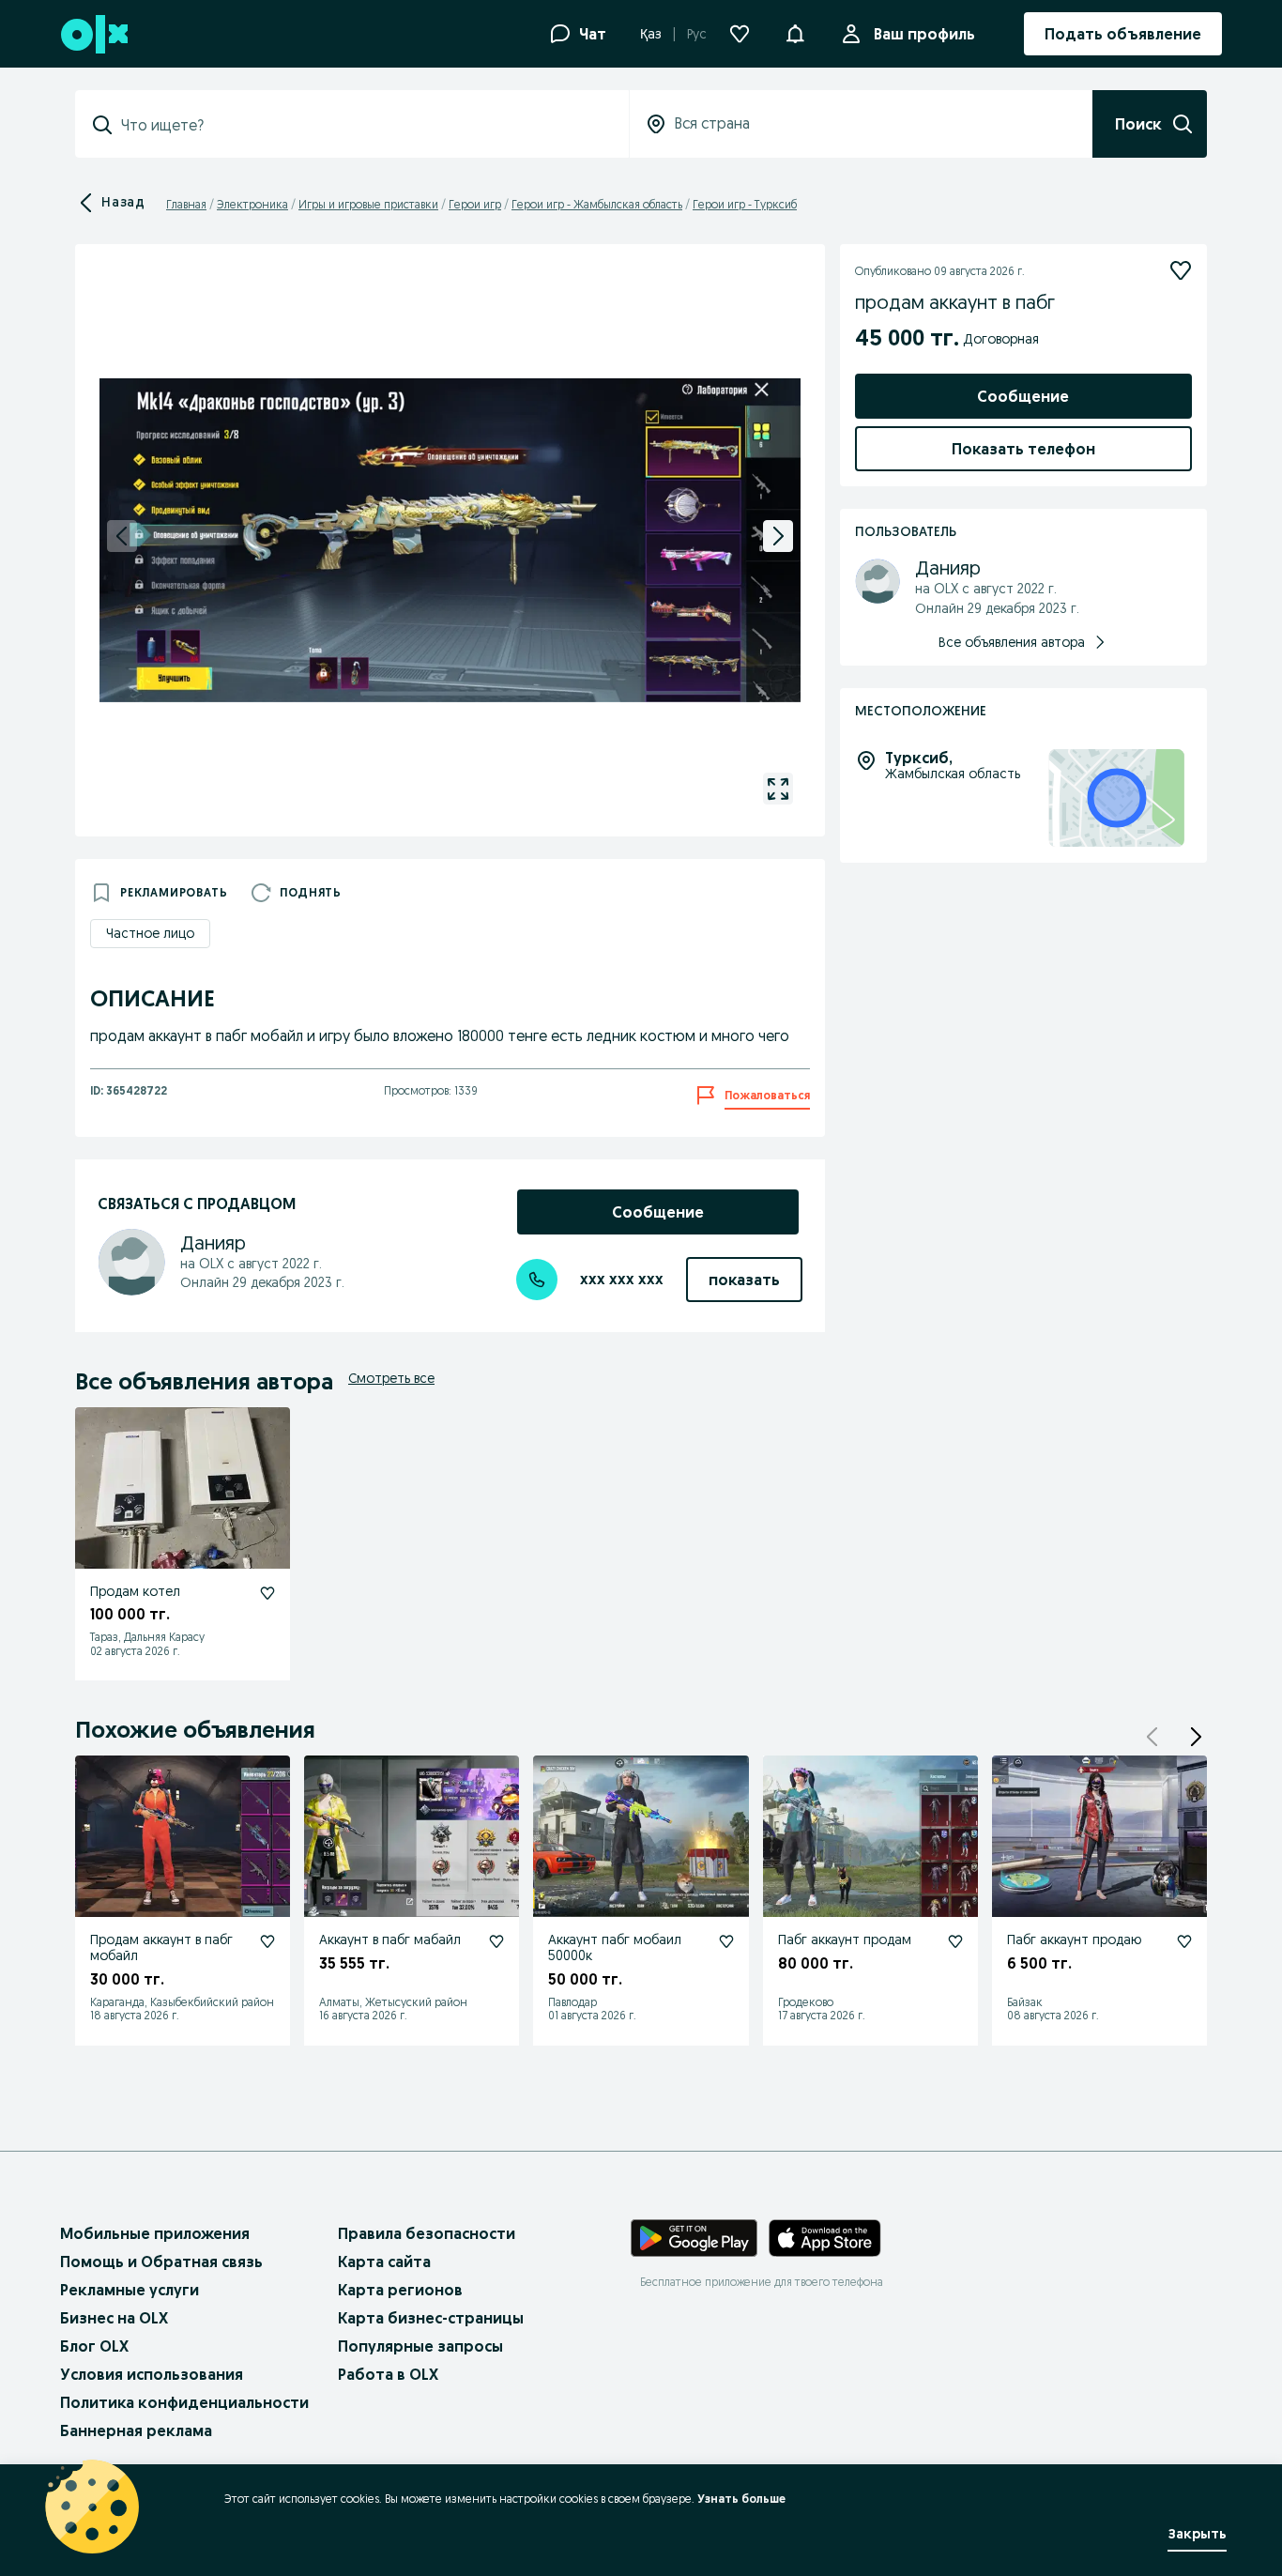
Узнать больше (741, 2499)
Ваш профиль (924, 34)
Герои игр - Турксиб (745, 204)
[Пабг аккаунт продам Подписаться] (955, 1941)
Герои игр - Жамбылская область (597, 204)
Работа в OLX (388, 2374)
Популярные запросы (420, 2346)
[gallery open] (778, 789)
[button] (795, 32)
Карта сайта (384, 2262)
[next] (778, 536)
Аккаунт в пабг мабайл (390, 1940)
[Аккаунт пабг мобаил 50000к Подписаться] (726, 1941)
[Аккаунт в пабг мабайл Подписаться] (496, 1941)
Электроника (252, 204)
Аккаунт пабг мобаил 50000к (615, 1947)
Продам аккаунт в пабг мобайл (161, 1947)
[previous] (122, 536)
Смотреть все (391, 1378)
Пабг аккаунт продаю (1074, 1940)
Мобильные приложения (155, 2233)
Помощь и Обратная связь (161, 2262)
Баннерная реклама (136, 2430)
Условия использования (152, 2374)
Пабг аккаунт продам (845, 1940)
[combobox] (363, 125)
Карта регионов (400, 2290)
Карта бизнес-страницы (431, 2318)
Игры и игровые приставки (368, 204)
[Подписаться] (1181, 270)
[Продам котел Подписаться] (267, 1593)
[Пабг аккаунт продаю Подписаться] (1184, 1941)
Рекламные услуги (130, 2290)
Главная (186, 204)
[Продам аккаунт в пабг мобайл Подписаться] (267, 1941)
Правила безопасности (427, 2233)
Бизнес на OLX (114, 2318)
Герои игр (475, 204)
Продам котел (135, 1591)
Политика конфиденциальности (184, 2402)
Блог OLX (94, 2346)
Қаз (651, 34)
